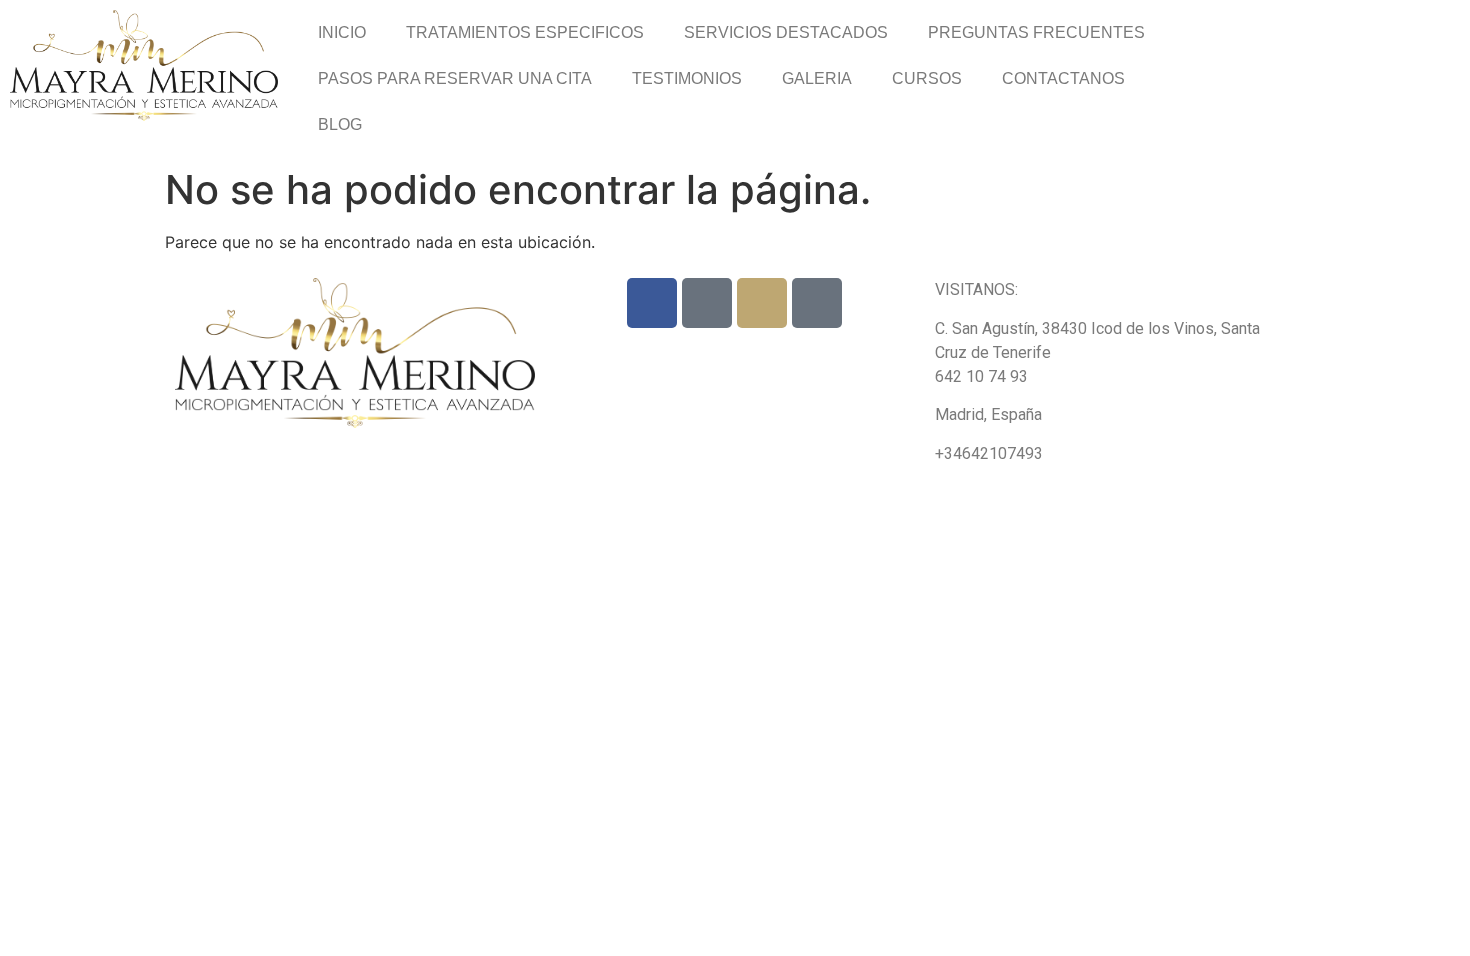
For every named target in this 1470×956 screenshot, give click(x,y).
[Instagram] (762, 303)
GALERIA (817, 78)
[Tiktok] (707, 303)
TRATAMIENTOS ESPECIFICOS (525, 32)
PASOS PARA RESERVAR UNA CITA (455, 78)
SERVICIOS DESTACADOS (786, 32)
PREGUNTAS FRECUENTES (1036, 32)
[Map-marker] (817, 303)
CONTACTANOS (1063, 78)
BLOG (340, 124)
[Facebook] (652, 303)
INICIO (342, 32)
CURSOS (927, 78)
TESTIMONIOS (687, 78)
